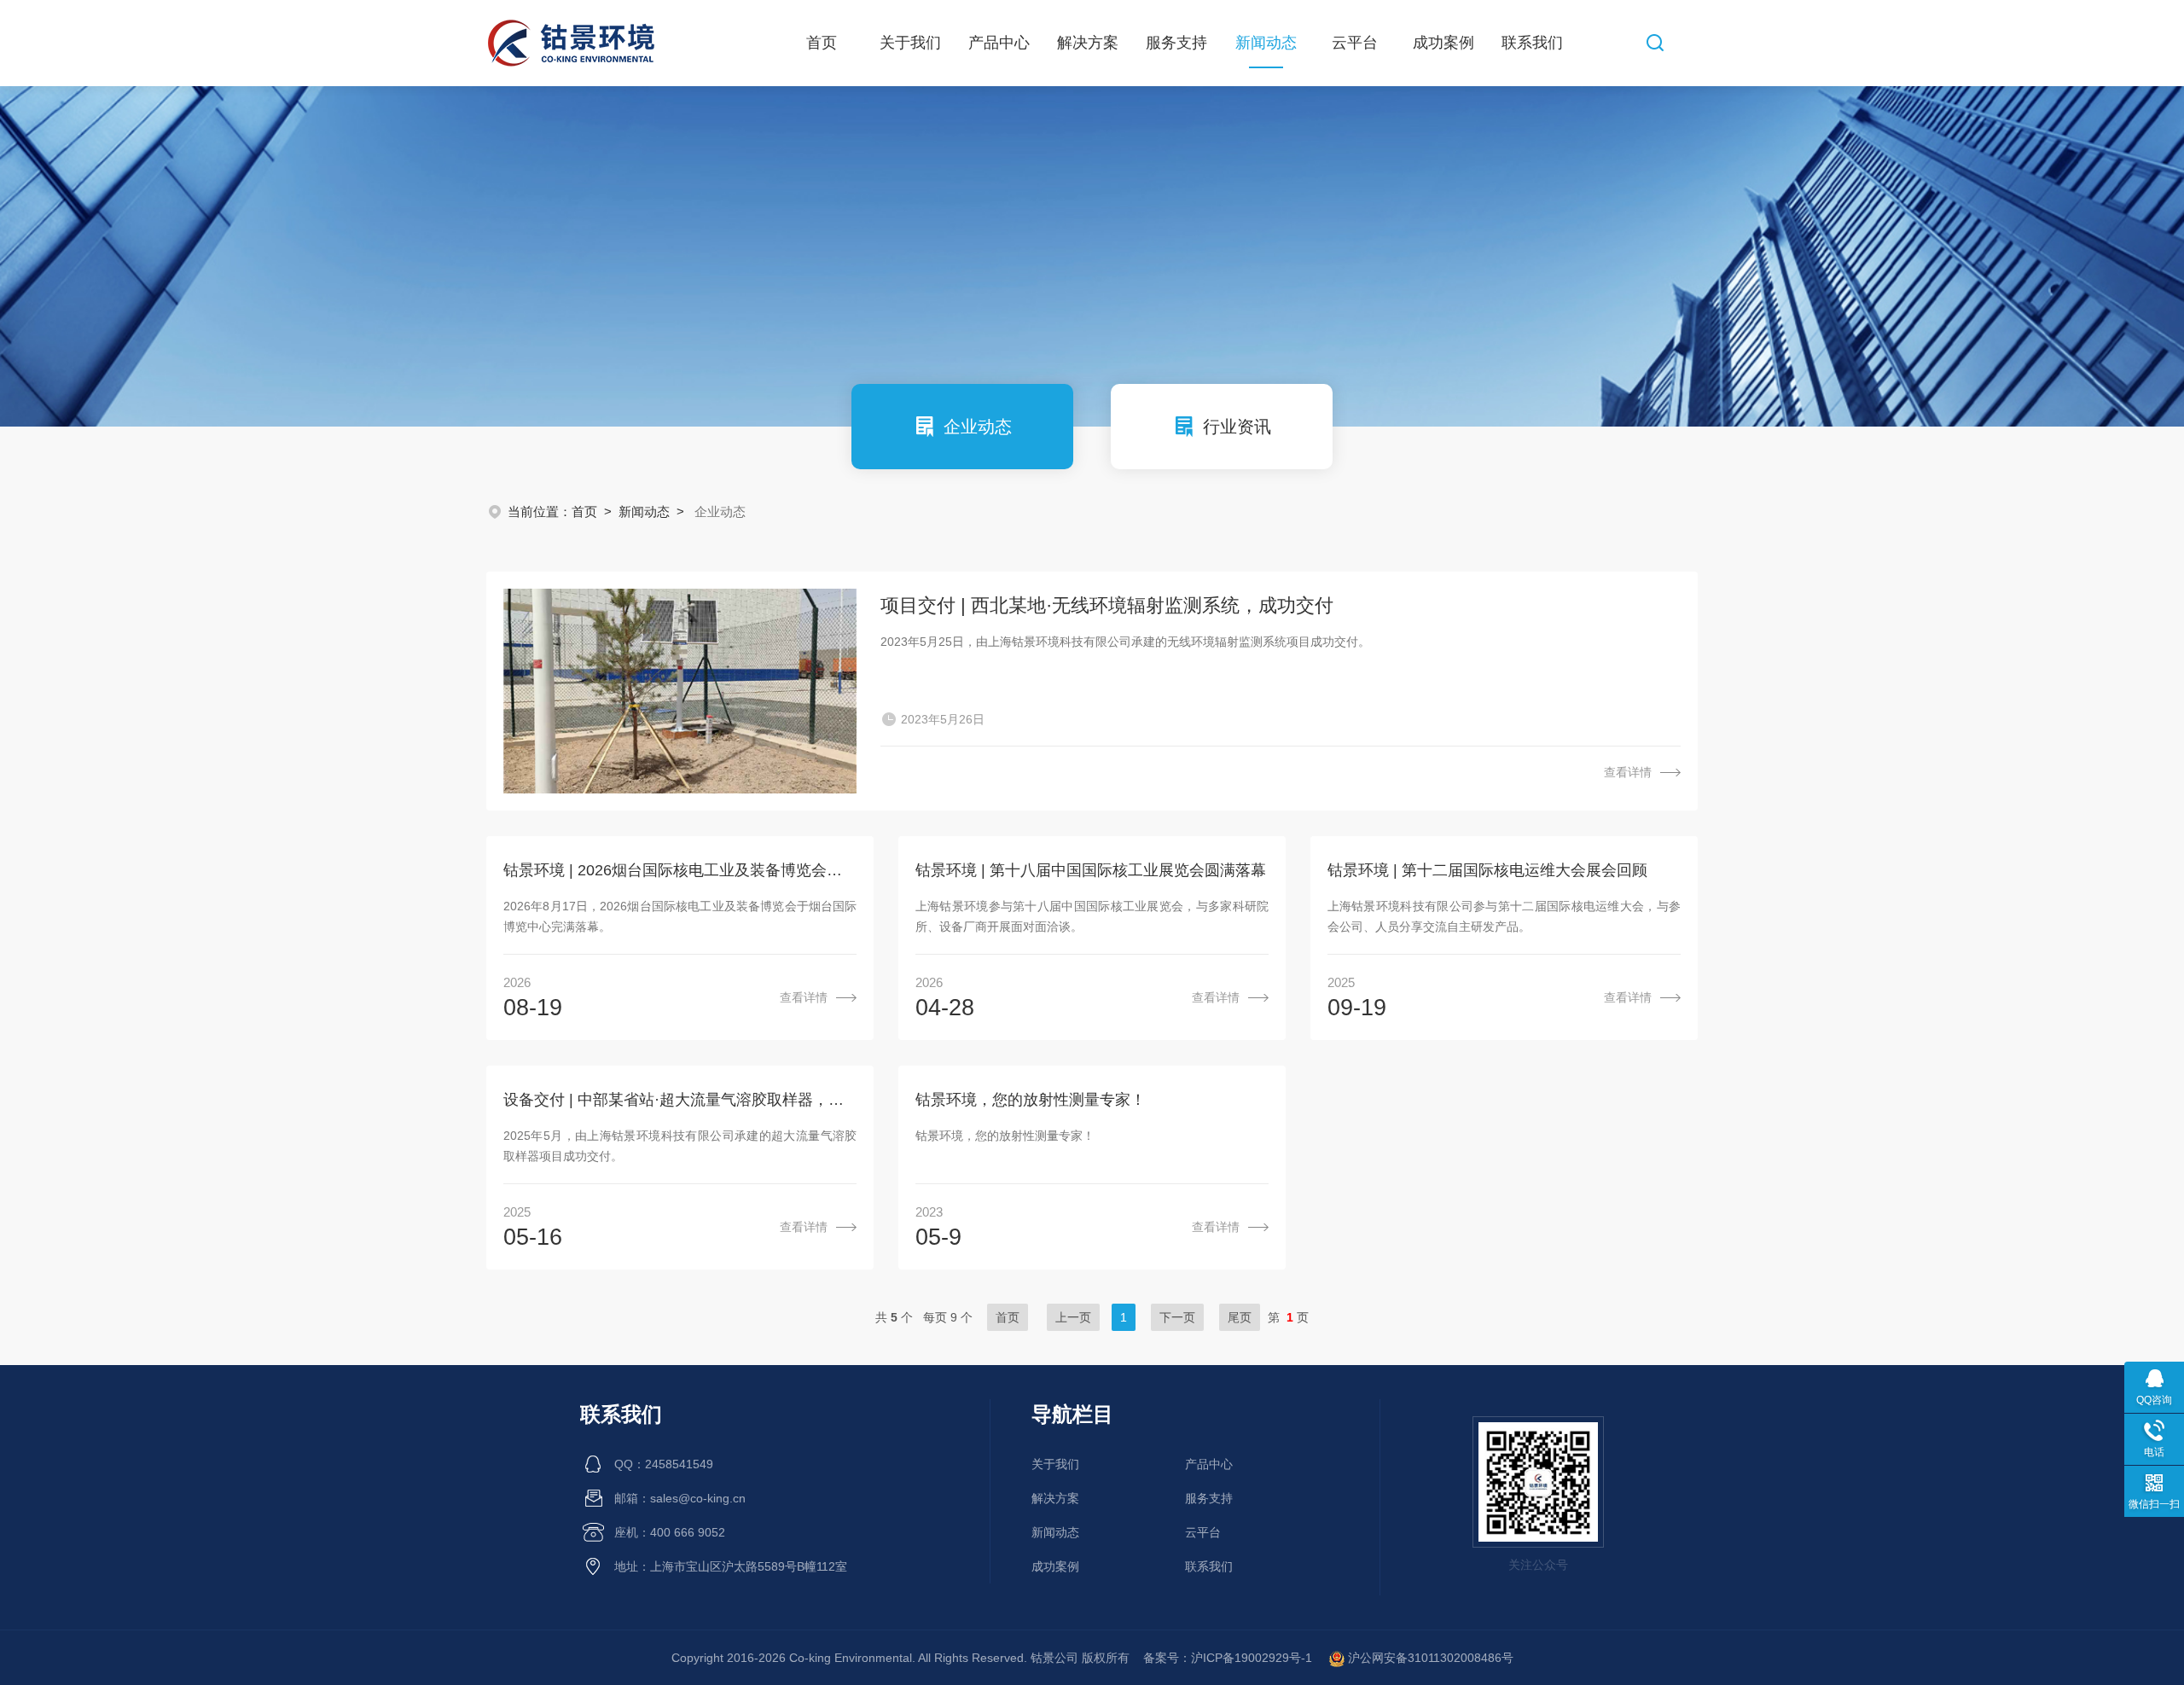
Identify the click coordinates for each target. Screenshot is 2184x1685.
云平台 (1355, 43)
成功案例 (1443, 43)
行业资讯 (1237, 427)
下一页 (1177, 1317)
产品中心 (999, 43)
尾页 (1240, 1317)
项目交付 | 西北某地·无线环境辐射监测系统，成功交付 (1107, 605)
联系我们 (1532, 43)
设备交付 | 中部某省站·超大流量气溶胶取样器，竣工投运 (680, 1100)
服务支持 (1176, 43)
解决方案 (1088, 43)
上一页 (1073, 1317)
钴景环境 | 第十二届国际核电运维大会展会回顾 (1487, 870)
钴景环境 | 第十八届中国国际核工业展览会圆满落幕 (1091, 870)
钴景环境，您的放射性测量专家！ (1031, 1100)
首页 (822, 43)
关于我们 (910, 43)
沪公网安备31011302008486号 (1429, 1658)
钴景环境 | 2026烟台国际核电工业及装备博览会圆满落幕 (680, 870)
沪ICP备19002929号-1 (1253, 1658)
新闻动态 (1266, 43)
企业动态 (978, 427)
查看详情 (1628, 772)
